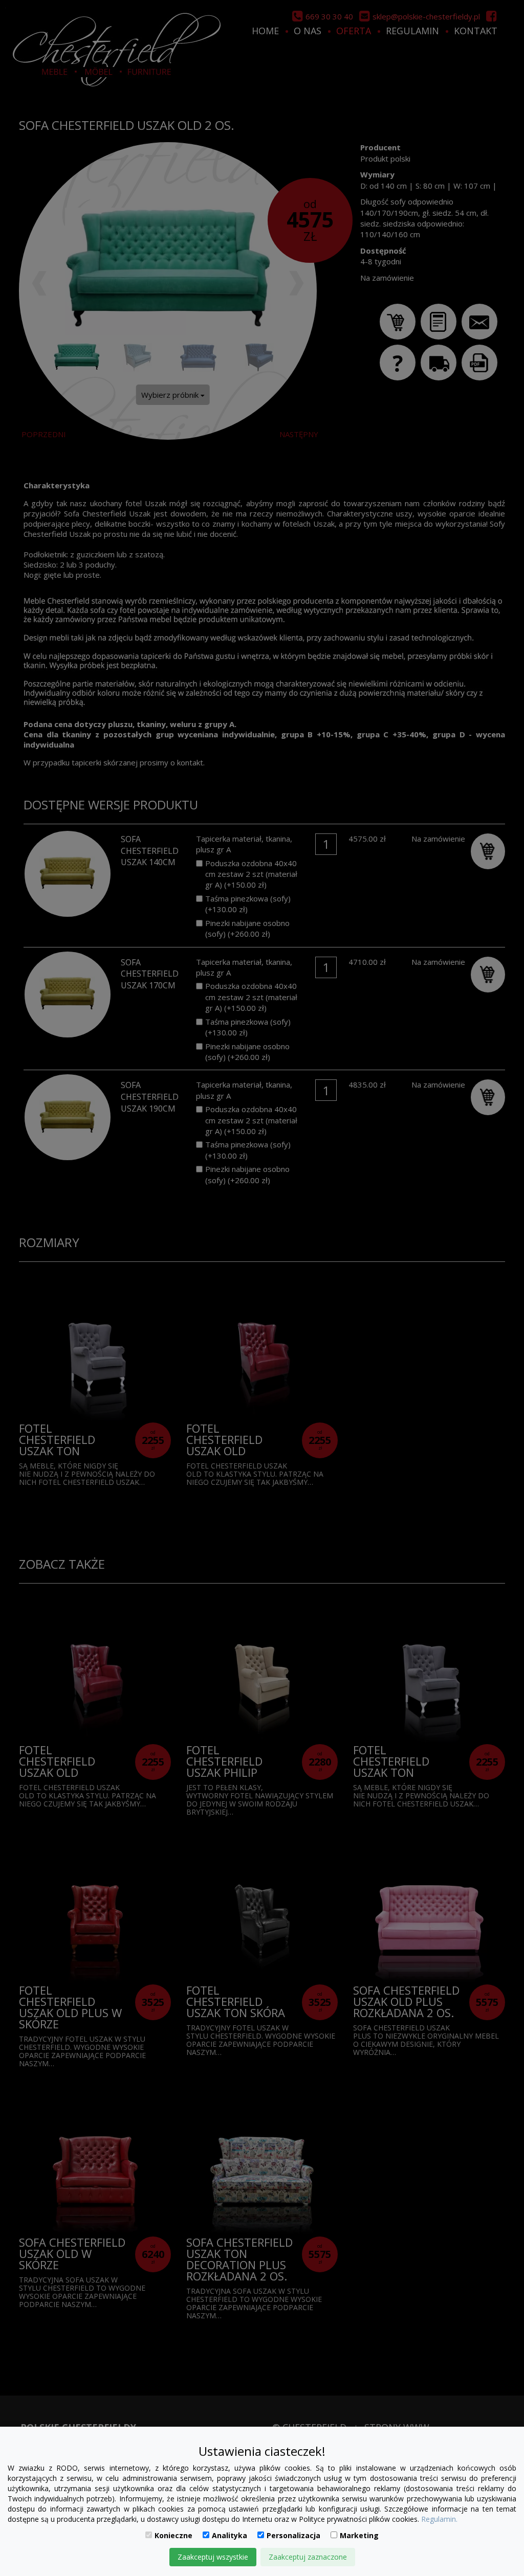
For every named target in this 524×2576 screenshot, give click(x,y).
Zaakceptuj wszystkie (213, 2557)
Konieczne (173, 2535)
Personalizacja (293, 2535)
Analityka (230, 2535)
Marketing (359, 2535)
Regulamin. (439, 2519)
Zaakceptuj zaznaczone (308, 2557)
